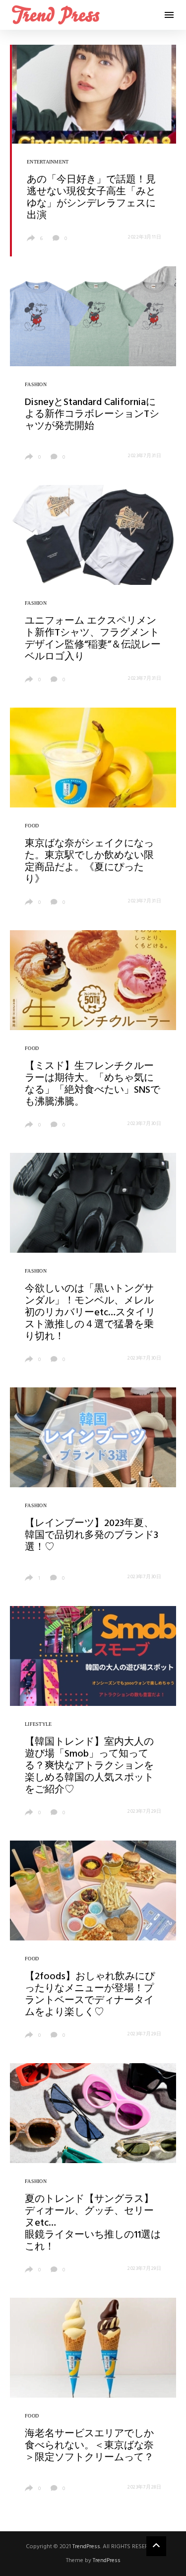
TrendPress (86, 2547)
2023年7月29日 (144, 1811)
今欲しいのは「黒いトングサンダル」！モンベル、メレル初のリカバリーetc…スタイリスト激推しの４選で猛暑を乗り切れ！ (90, 1313)
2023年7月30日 (144, 1124)
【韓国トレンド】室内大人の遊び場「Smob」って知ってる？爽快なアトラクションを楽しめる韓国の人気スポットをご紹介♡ (89, 1766)
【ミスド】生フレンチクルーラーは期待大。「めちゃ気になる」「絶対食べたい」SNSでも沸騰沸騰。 (93, 1084)
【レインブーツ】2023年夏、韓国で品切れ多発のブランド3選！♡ (92, 1535)
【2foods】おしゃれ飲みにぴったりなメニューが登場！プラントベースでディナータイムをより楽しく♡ (90, 1995)
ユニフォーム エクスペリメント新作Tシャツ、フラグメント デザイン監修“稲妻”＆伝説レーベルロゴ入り (93, 639)
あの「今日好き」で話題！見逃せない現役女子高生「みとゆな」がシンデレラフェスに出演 (91, 198)
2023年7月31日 (145, 456)
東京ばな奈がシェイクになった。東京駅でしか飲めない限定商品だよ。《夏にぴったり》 (89, 862)
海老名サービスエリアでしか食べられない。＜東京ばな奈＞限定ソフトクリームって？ (89, 2446)
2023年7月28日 (144, 2487)
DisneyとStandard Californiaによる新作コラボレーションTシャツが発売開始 (92, 414)
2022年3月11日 (145, 237)
